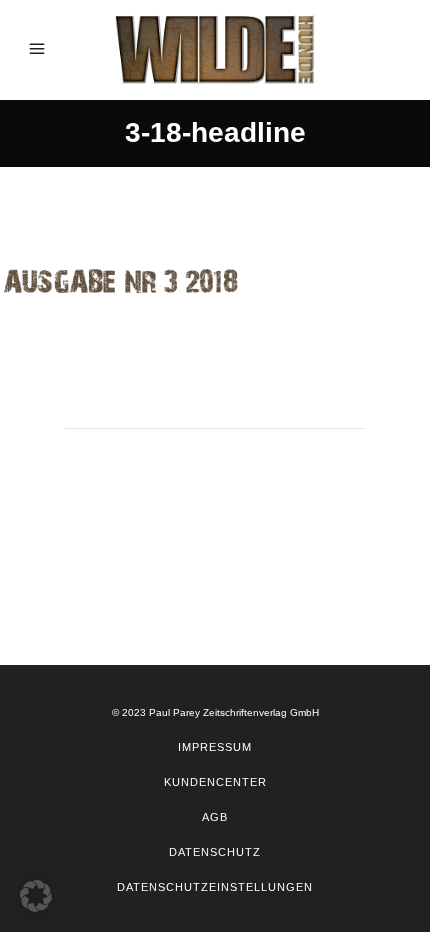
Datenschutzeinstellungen (215, 887)
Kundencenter (215, 782)
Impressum (215, 747)
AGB (215, 817)
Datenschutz (215, 852)
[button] (36, 896)
